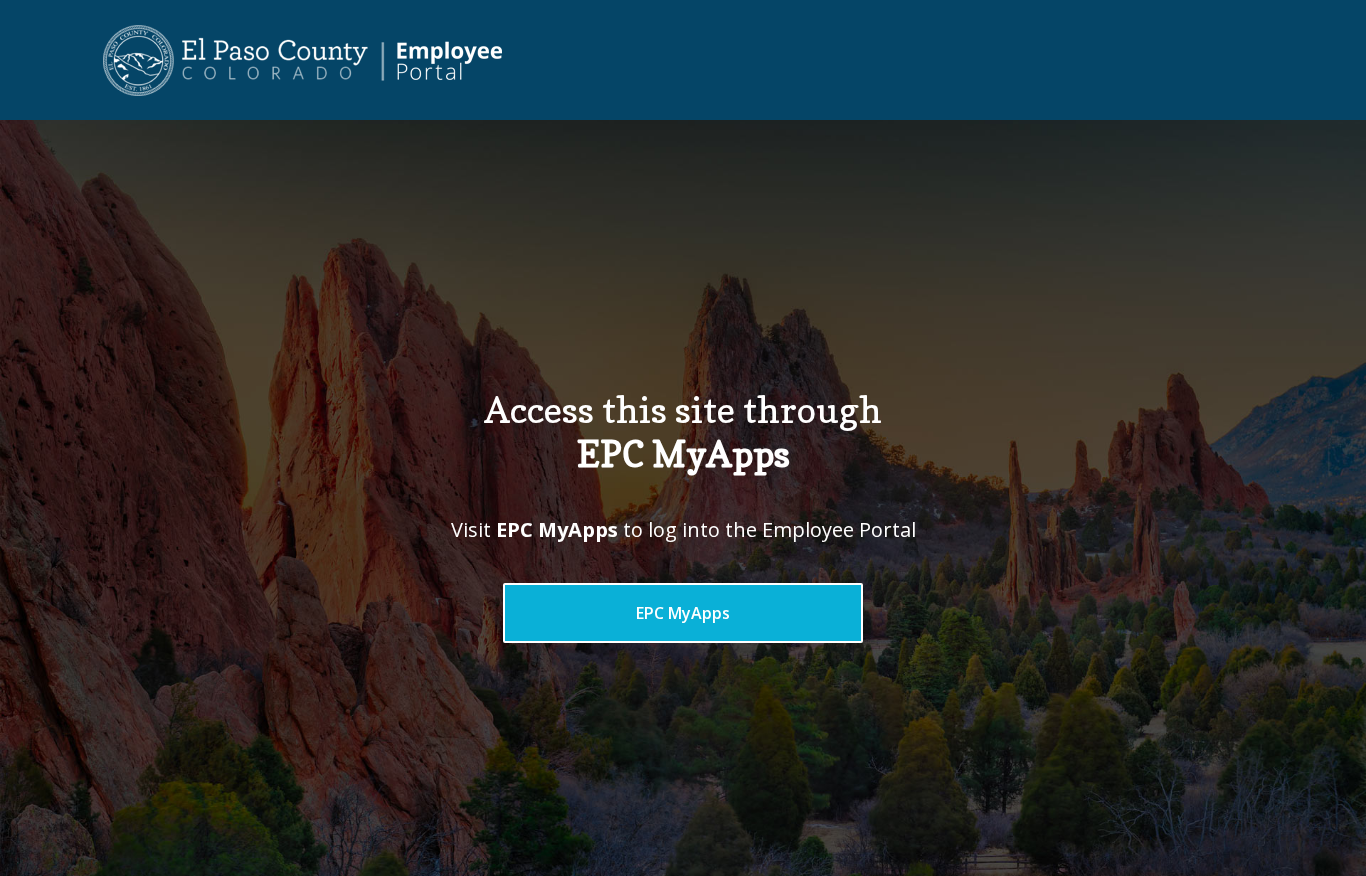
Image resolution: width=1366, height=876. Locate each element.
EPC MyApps (683, 613)
